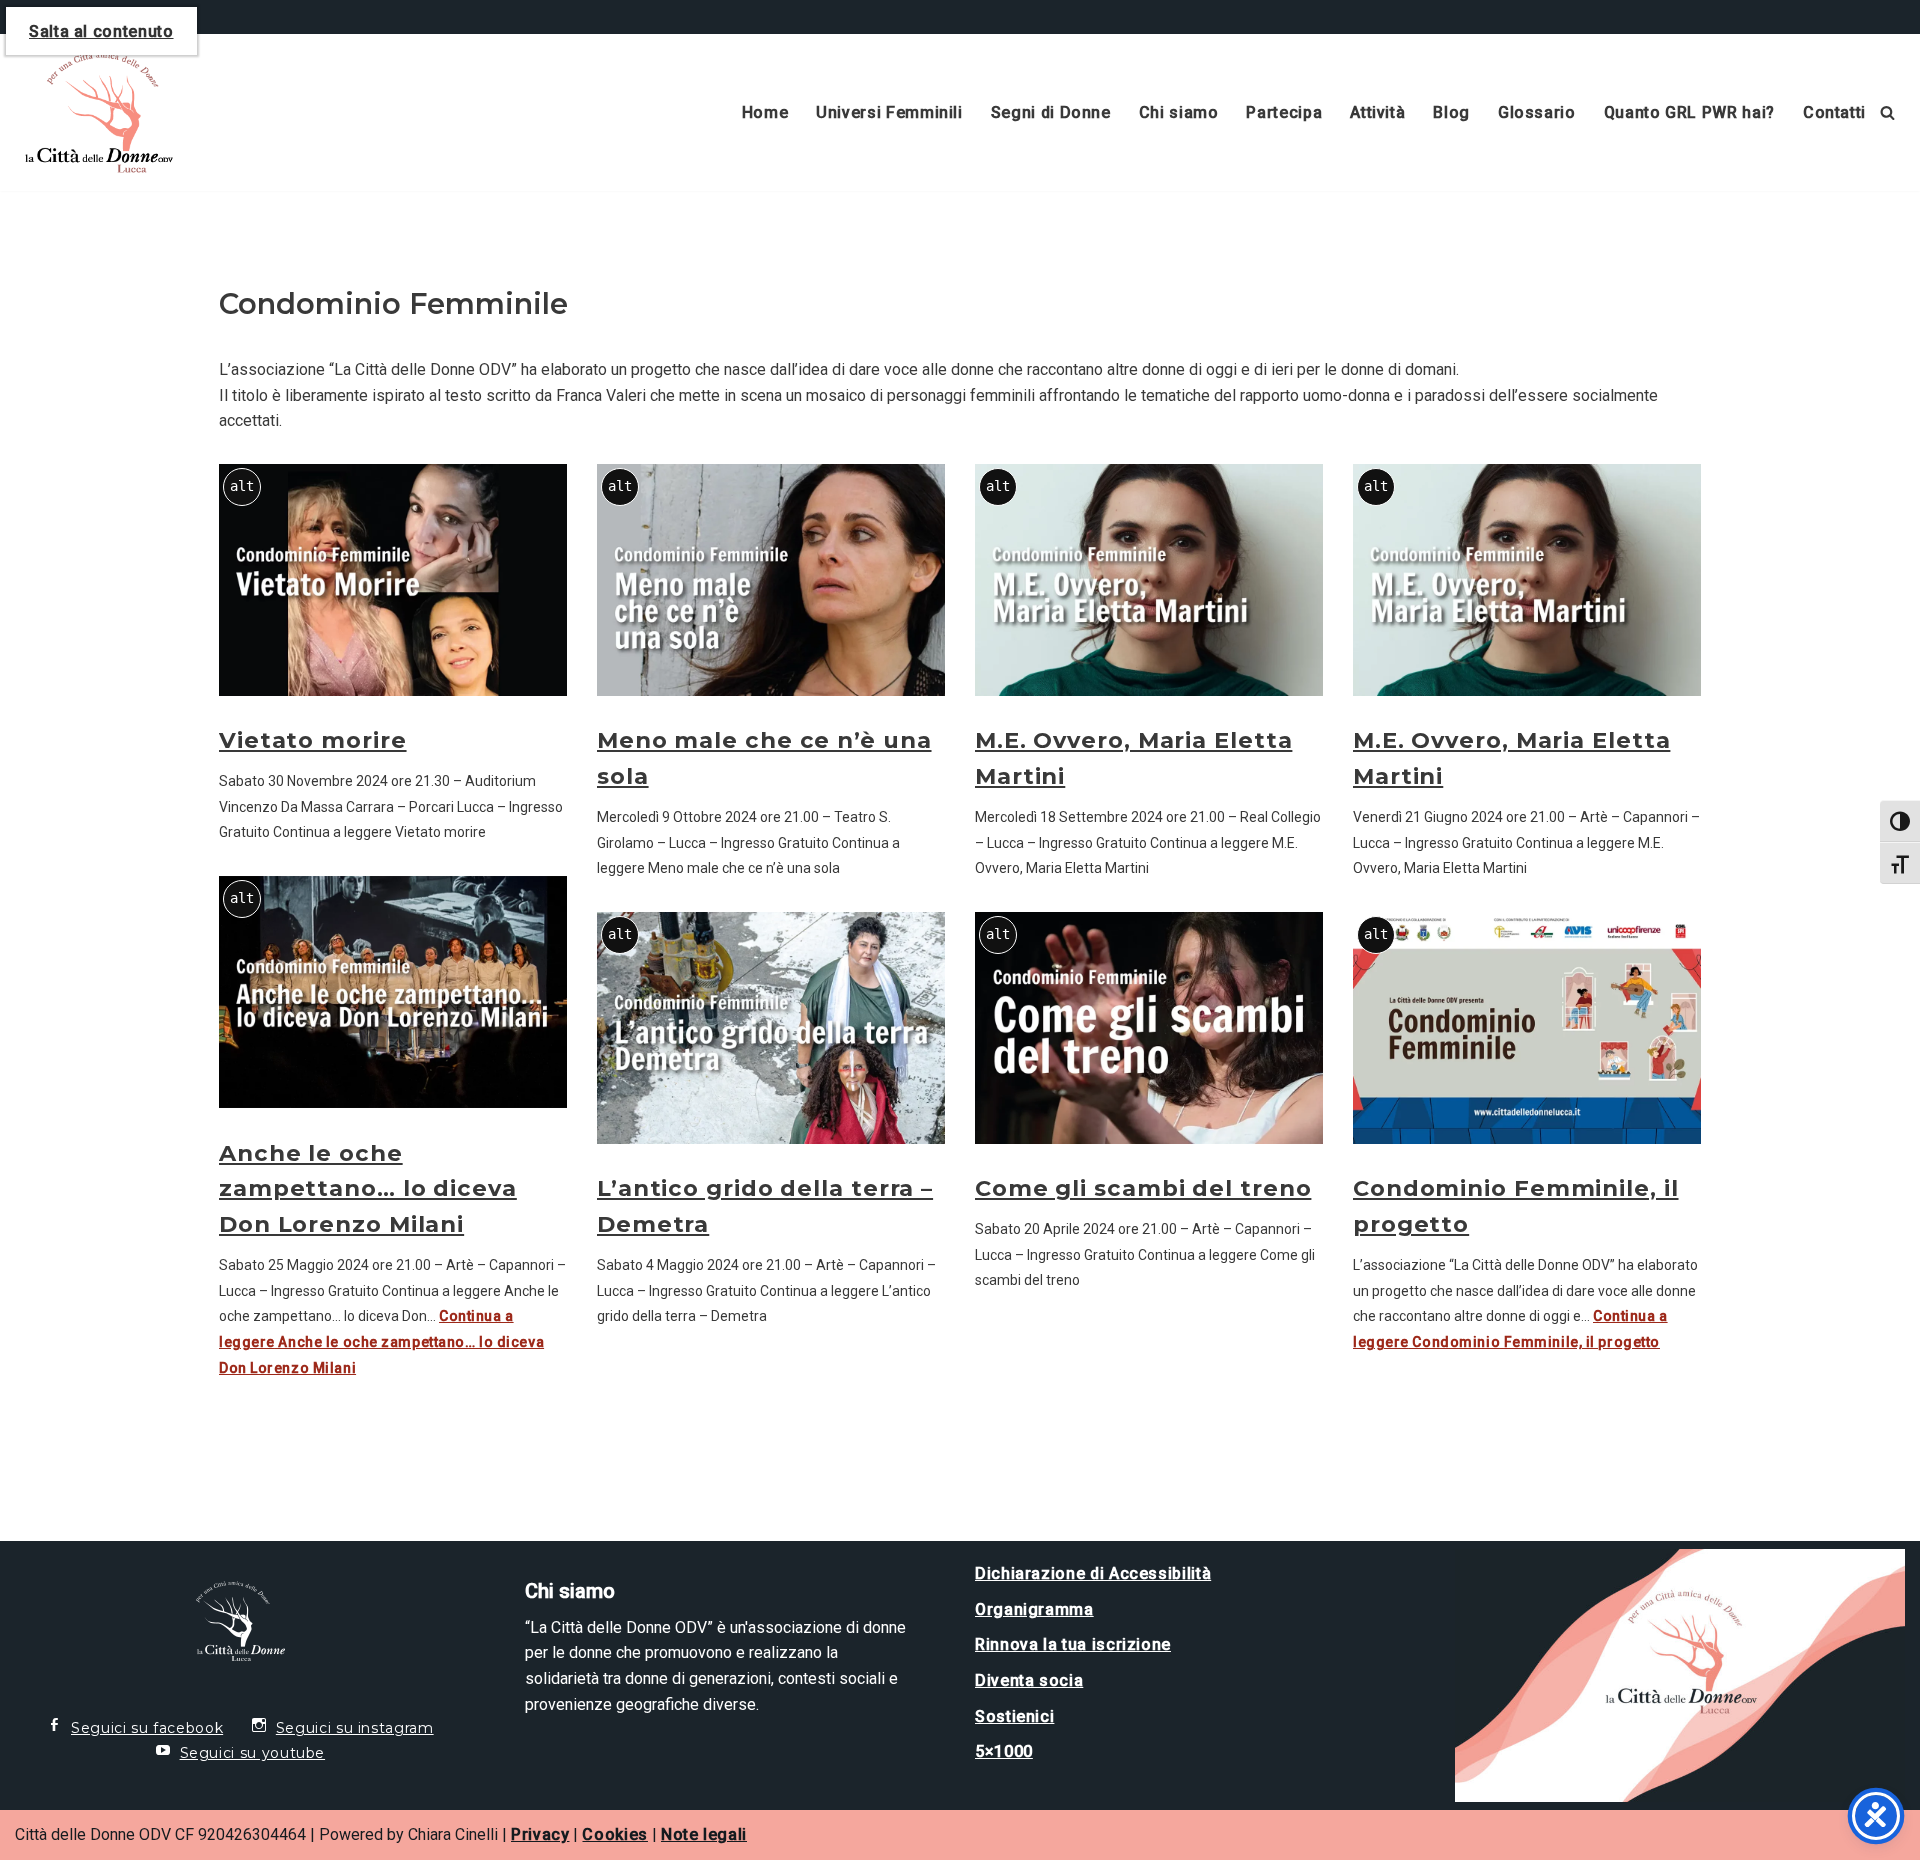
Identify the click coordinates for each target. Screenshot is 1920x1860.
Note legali (704, 1834)
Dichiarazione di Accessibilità (1093, 1573)
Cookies (614, 1834)
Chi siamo (1179, 112)
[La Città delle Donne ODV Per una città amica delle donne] (94, 112)
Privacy (540, 1834)
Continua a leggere (381, 1341)
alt (242, 486)
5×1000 (1004, 1751)
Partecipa (1284, 112)
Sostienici (1014, 1716)
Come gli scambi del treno (1143, 1188)
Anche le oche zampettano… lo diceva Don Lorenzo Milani (368, 1189)
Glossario (1537, 112)
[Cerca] (1887, 112)
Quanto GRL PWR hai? (1689, 112)
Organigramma (1034, 1609)
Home (765, 112)
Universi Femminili (889, 112)
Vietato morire (313, 740)
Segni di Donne (1051, 112)
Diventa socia (1029, 1680)
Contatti (1834, 112)
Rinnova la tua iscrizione (1073, 1644)
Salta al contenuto (101, 31)
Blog (1451, 112)
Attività (1377, 112)
